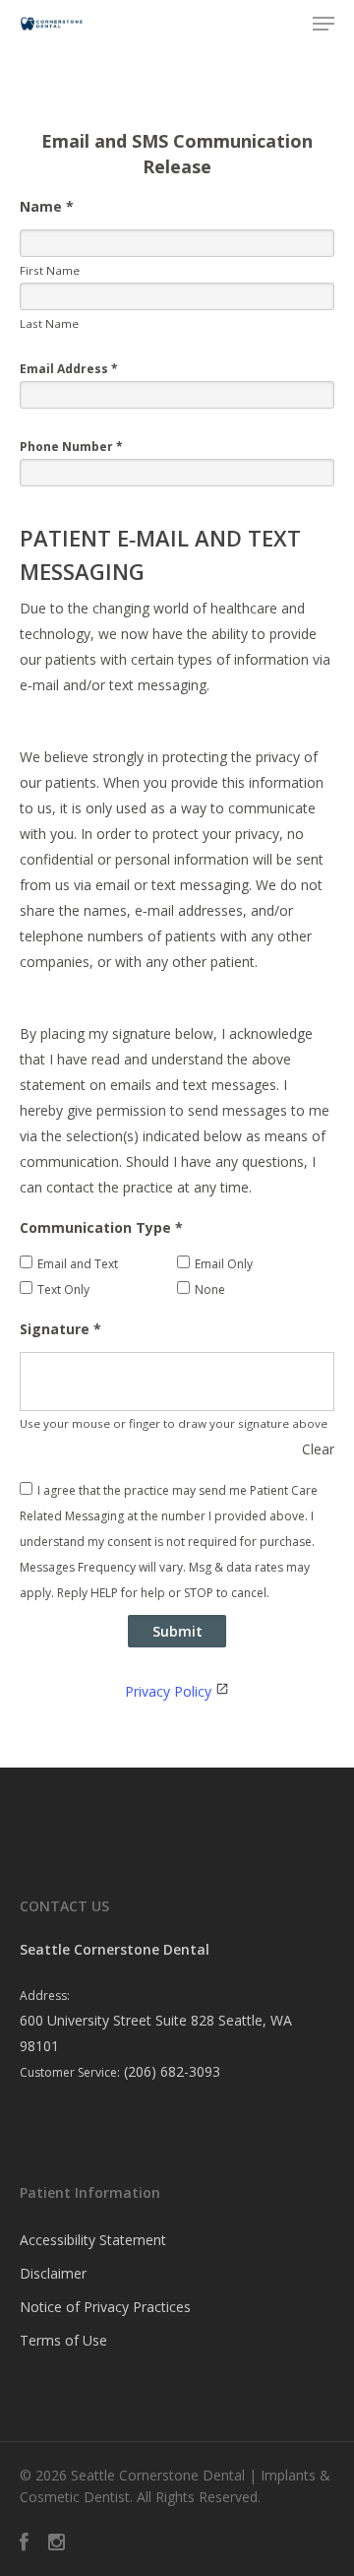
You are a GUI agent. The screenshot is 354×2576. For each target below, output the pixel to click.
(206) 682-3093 (172, 2071)
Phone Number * (71, 447)
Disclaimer (53, 2273)
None (210, 1289)
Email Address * (69, 369)
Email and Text (78, 1264)
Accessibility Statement (93, 2240)
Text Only (63, 1289)
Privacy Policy (168, 1691)
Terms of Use (63, 2340)
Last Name (49, 323)
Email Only (224, 1264)
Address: (45, 1996)
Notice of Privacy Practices (105, 2307)
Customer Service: (70, 2072)
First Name (50, 270)
